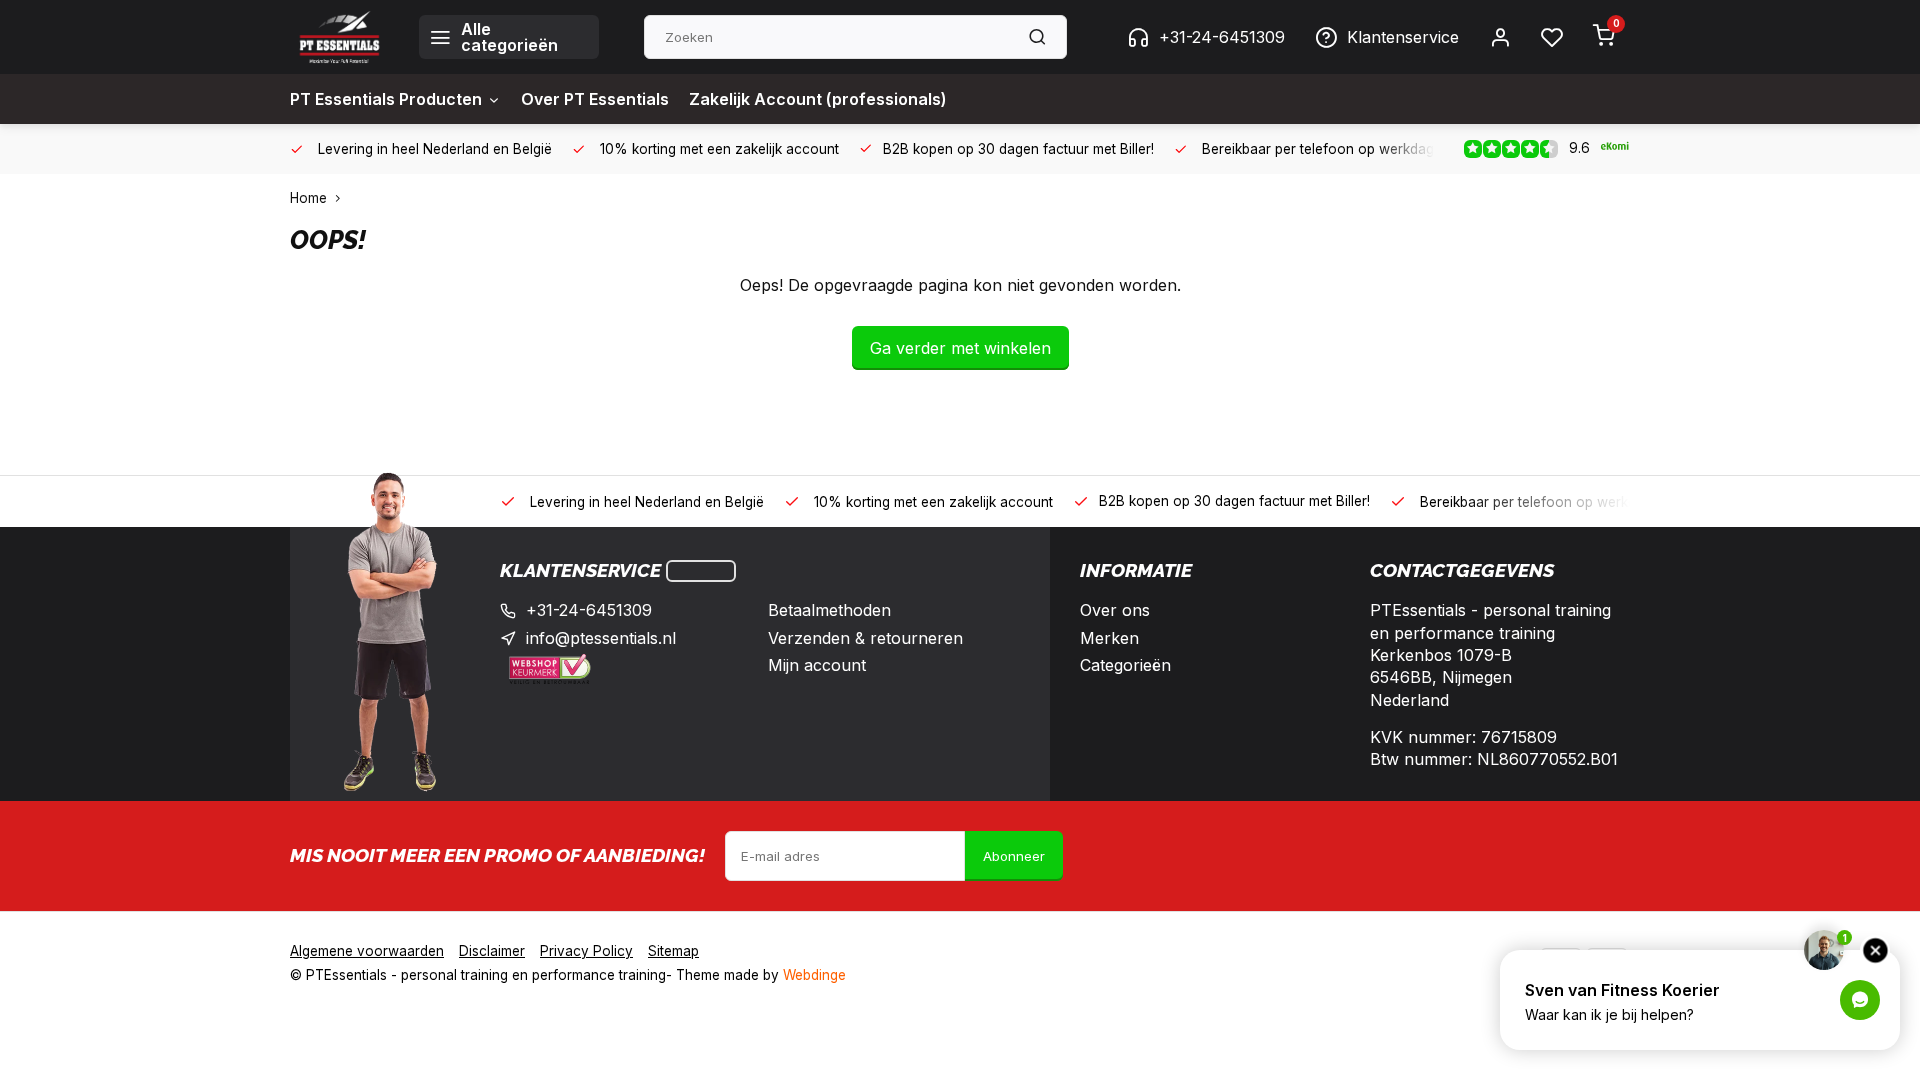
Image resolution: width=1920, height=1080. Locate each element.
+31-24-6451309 (1222, 37)
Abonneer (1014, 856)
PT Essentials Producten (386, 99)
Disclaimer (492, 951)
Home (308, 198)
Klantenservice (1403, 37)
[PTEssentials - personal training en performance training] (339, 37)
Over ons (1115, 610)
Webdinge (814, 975)
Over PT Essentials (595, 99)
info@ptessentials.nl (601, 638)
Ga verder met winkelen (960, 348)
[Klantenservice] (701, 571)
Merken (1109, 638)
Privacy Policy (586, 951)
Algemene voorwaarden (367, 951)
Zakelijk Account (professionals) (818, 99)
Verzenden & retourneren (865, 638)
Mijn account (817, 665)
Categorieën (1125, 665)
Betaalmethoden (829, 610)
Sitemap (673, 951)
